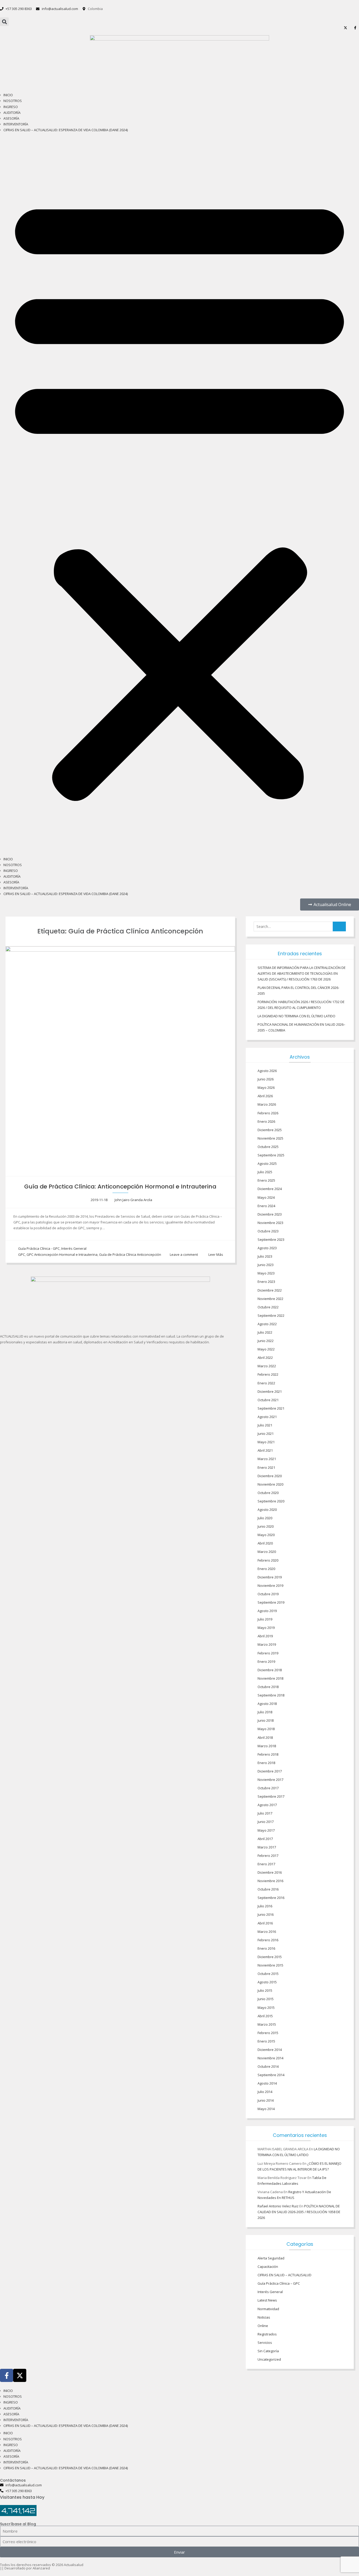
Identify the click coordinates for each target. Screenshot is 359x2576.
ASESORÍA (11, 118)
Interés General (74, 1248)
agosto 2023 (267, 1248)
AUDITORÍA (12, 113)
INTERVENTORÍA (16, 124)
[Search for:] (300, 927)
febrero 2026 (268, 1113)
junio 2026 (266, 1079)
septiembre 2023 (271, 1239)
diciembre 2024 (270, 1189)
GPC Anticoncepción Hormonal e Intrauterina (62, 1254)
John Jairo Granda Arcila (133, 1200)
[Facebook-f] (7, 2375)
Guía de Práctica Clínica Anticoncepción (130, 1254)
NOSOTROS (13, 101)
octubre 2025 (268, 1147)
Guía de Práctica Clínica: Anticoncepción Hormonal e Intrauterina (120, 1187)
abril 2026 (265, 1096)
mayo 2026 (266, 1088)
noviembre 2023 (270, 1223)
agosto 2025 (267, 1163)
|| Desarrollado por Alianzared (25, 2568)
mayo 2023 (266, 1273)
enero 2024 (266, 1206)
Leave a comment (184, 1254)
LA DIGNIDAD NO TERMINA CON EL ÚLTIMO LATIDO (296, 1016)
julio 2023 (265, 1256)
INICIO (8, 95)
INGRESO (11, 107)
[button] (4, 22)
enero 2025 (266, 1180)
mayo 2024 (266, 1197)
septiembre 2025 (271, 1155)
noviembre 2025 (270, 1138)
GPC (22, 1254)
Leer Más (216, 1254)
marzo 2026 (267, 1104)
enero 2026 (266, 1121)
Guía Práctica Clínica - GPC (39, 1248)
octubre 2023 (268, 1231)
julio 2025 (265, 1172)
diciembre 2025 (270, 1130)
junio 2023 (266, 1265)
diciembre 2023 (270, 1214)
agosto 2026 (267, 1071)
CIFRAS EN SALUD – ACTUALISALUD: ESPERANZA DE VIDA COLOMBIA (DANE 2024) (66, 130)
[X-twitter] (20, 2375)
